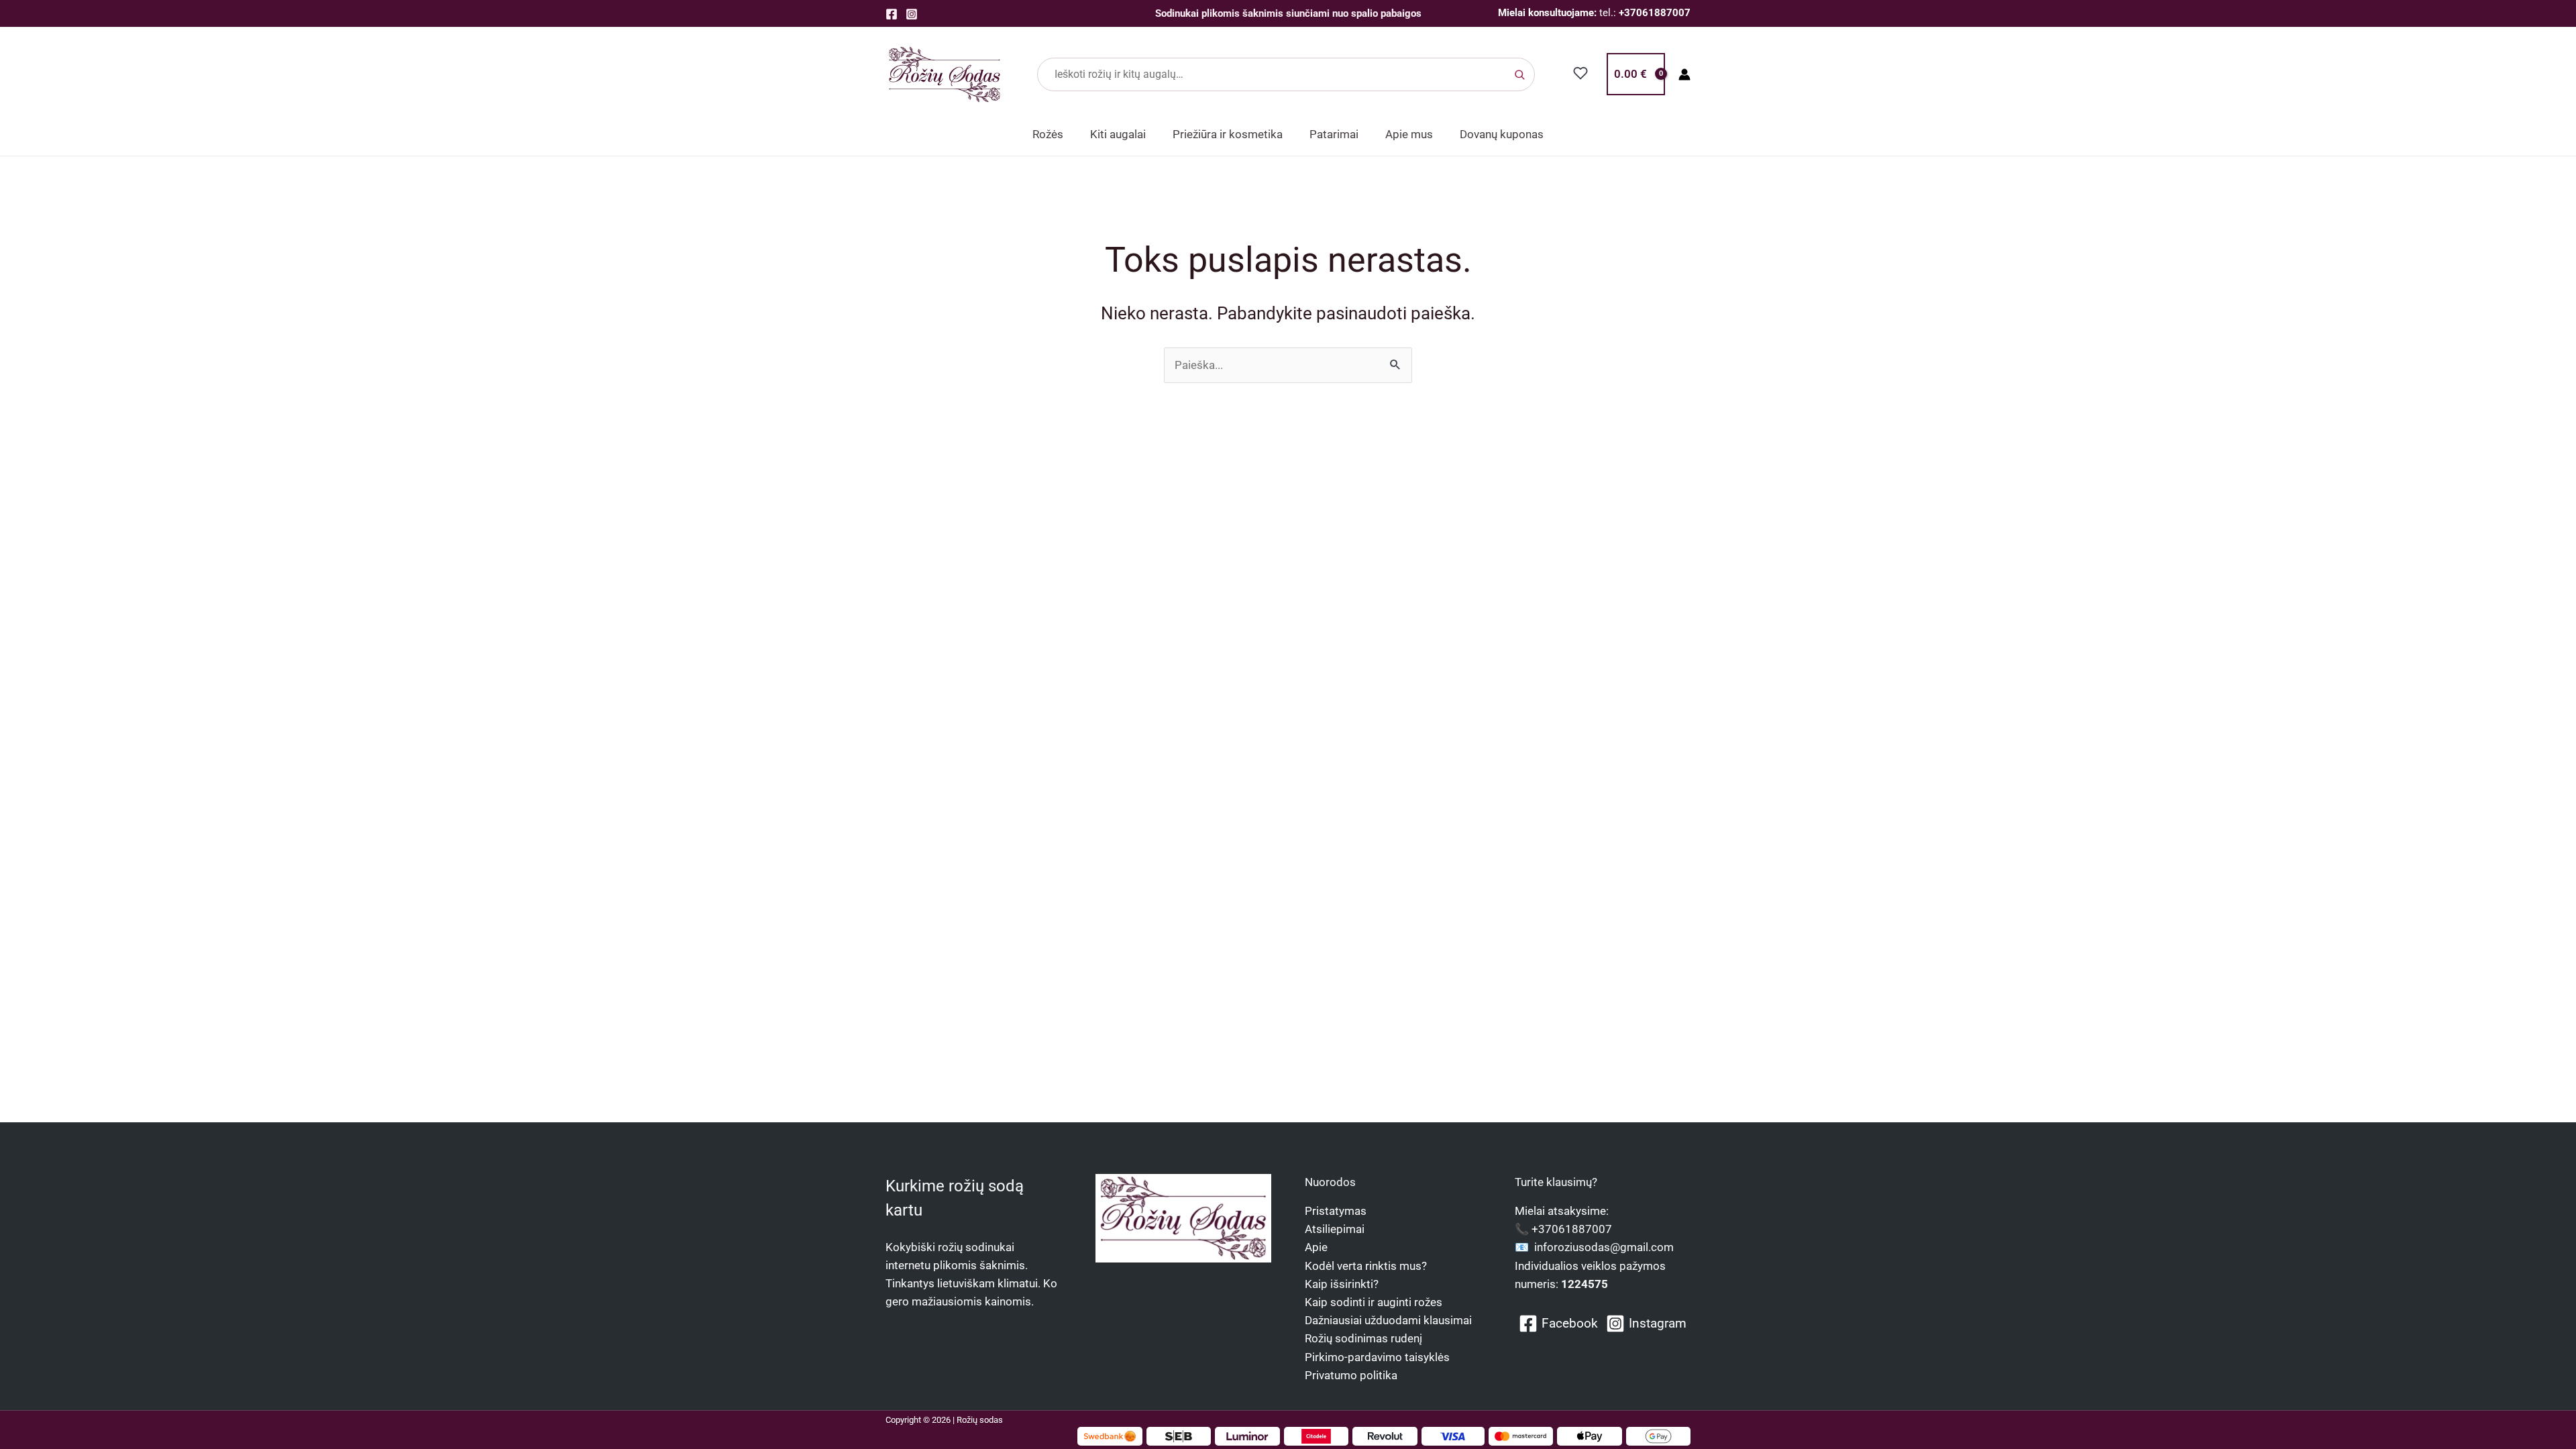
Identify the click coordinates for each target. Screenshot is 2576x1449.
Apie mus (1409, 134)
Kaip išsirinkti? (1342, 1284)
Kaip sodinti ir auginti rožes (1374, 1302)
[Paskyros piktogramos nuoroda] (1684, 74)
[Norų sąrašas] (1581, 73)
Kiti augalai (1118, 134)
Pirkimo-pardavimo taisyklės (1377, 1357)
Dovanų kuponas (1502, 134)
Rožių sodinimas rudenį (1363, 1338)
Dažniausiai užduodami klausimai (1388, 1320)
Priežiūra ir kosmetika (1228, 134)
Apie (1316, 1247)
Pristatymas (1336, 1211)
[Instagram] (912, 14)
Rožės (1048, 134)
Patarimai (1334, 134)
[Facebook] (892, 14)
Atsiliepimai (1335, 1229)
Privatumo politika (1351, 1375)
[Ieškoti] (1519, 74)
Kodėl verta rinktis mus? (1366, 1266)
